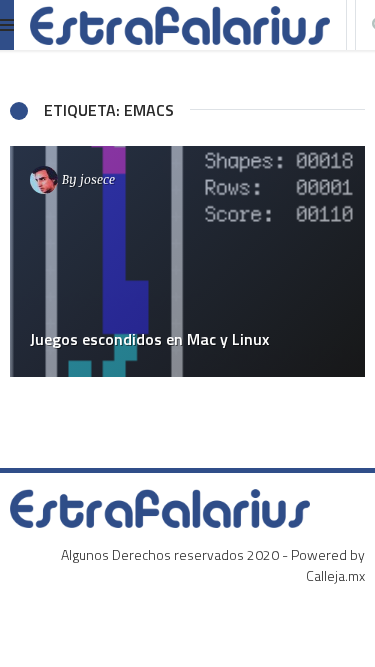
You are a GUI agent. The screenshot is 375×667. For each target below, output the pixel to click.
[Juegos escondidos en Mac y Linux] (187, 261)
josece (97, 179)
